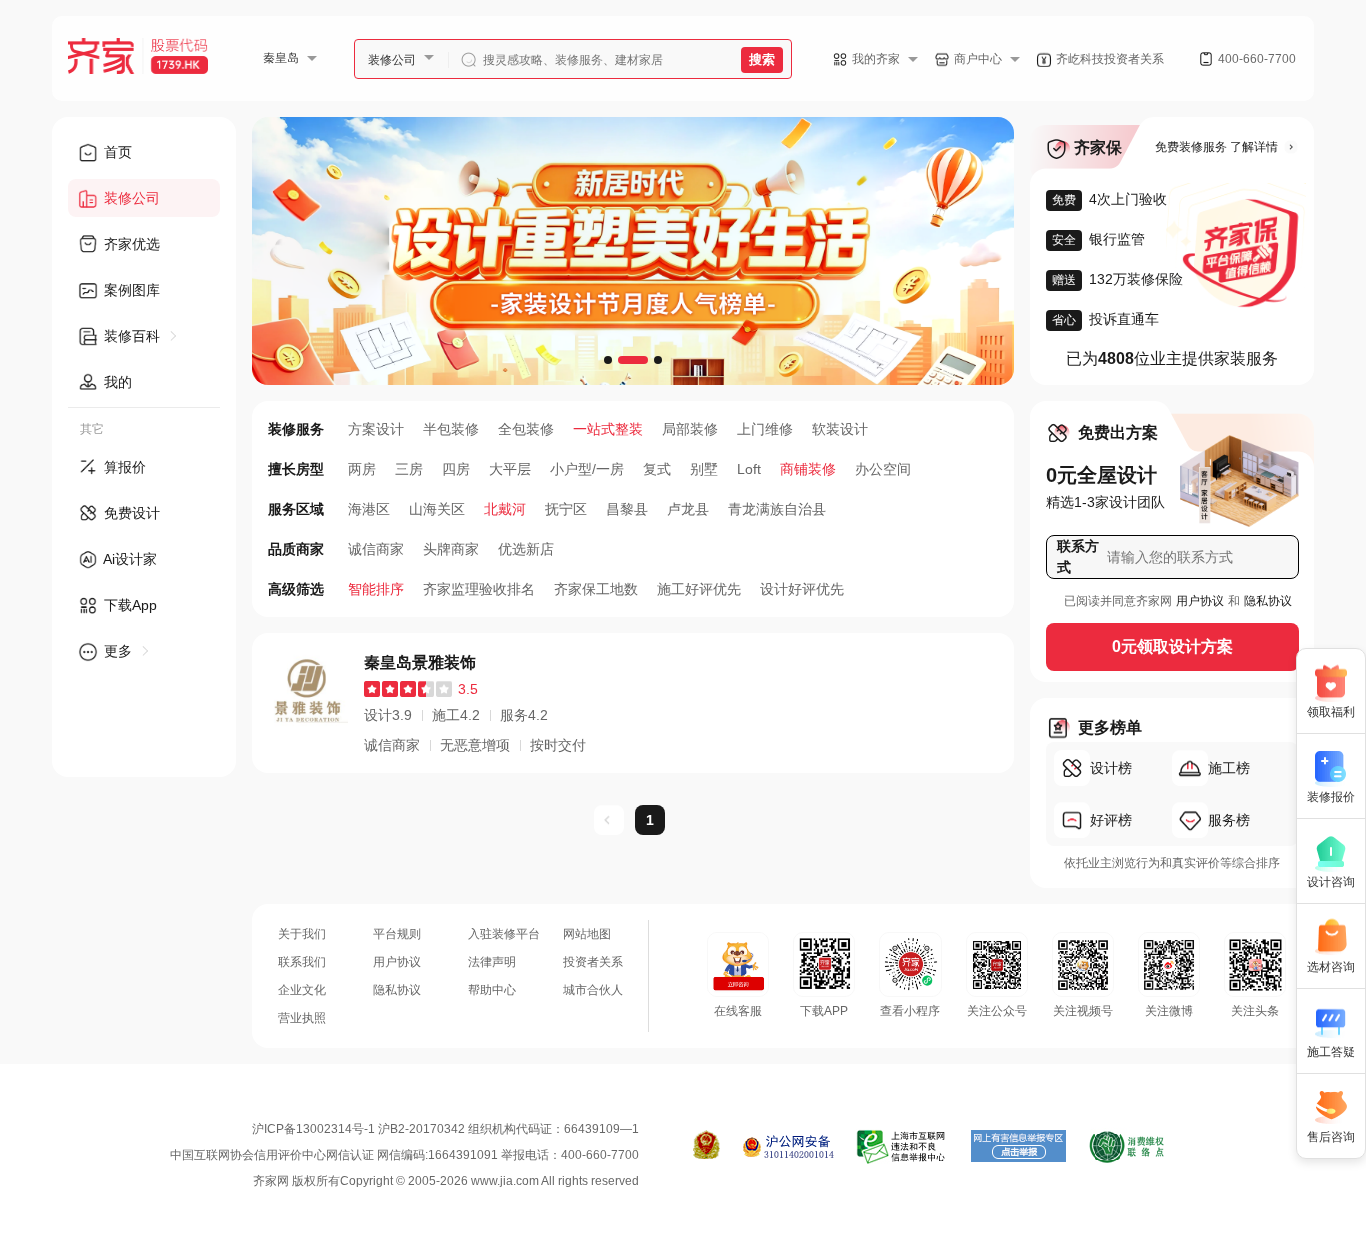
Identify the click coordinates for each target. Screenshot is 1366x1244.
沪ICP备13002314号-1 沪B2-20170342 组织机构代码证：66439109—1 (445, 1129)
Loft (749, 469)
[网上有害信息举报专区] (1018, 1147)
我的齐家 (876, 59)
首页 (116, 152)
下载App (128, 605)
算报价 (123, 467)
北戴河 (505, 509)
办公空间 (883, 469)
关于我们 (302, 934)
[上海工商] (706, 1147)
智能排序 (376, 589)
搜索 (762, 59)
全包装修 (526, 429)
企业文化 (302, 990)
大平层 (510, 469)
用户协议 (1200, 601)
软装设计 (840, 429)
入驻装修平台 (504, 934)
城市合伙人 (593, 990)
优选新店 (526, 549)
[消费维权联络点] (1126, 1147)
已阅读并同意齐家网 (1118, 601)
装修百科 (132, 336)
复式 (657, 469)
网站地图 (587, 934)
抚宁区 (566, 509)
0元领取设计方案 (1172, 646)
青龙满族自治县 (777, 509)
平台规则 (397, 934)
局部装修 (690, 429)
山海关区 (437, 509)
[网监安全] (788, 1147)
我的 (116, 382)
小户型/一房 (587, 469)
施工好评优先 (699, 589)
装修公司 (392, 60)
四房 (456, 469)
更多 (118, 651)
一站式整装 (608, 429)
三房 (409, 469)
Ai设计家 (128, 559)
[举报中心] (902, 1147)
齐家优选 (130, 244)
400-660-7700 (1257, 59)
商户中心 (978, 59)
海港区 (369, 509)
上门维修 (765, 429)
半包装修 (451, 429)
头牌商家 (451, 549)
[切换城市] (320, 58)
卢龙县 (688, 509)
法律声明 (492, 962)
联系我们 (302, 962)
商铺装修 (808, 469)
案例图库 (130, 290)
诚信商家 (376, 549)
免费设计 (130, 513)
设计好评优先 (802, 589)
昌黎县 (627, 509)
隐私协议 (1268, 601)
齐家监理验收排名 (479, 589)
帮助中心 (492, 990)
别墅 (704, 469)
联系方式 (1078, 556)
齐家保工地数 (596, 589)
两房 (362, 469)
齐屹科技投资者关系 (1110, 59)
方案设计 (376, 429)
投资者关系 (593, 962)
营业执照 (302, 1018)
